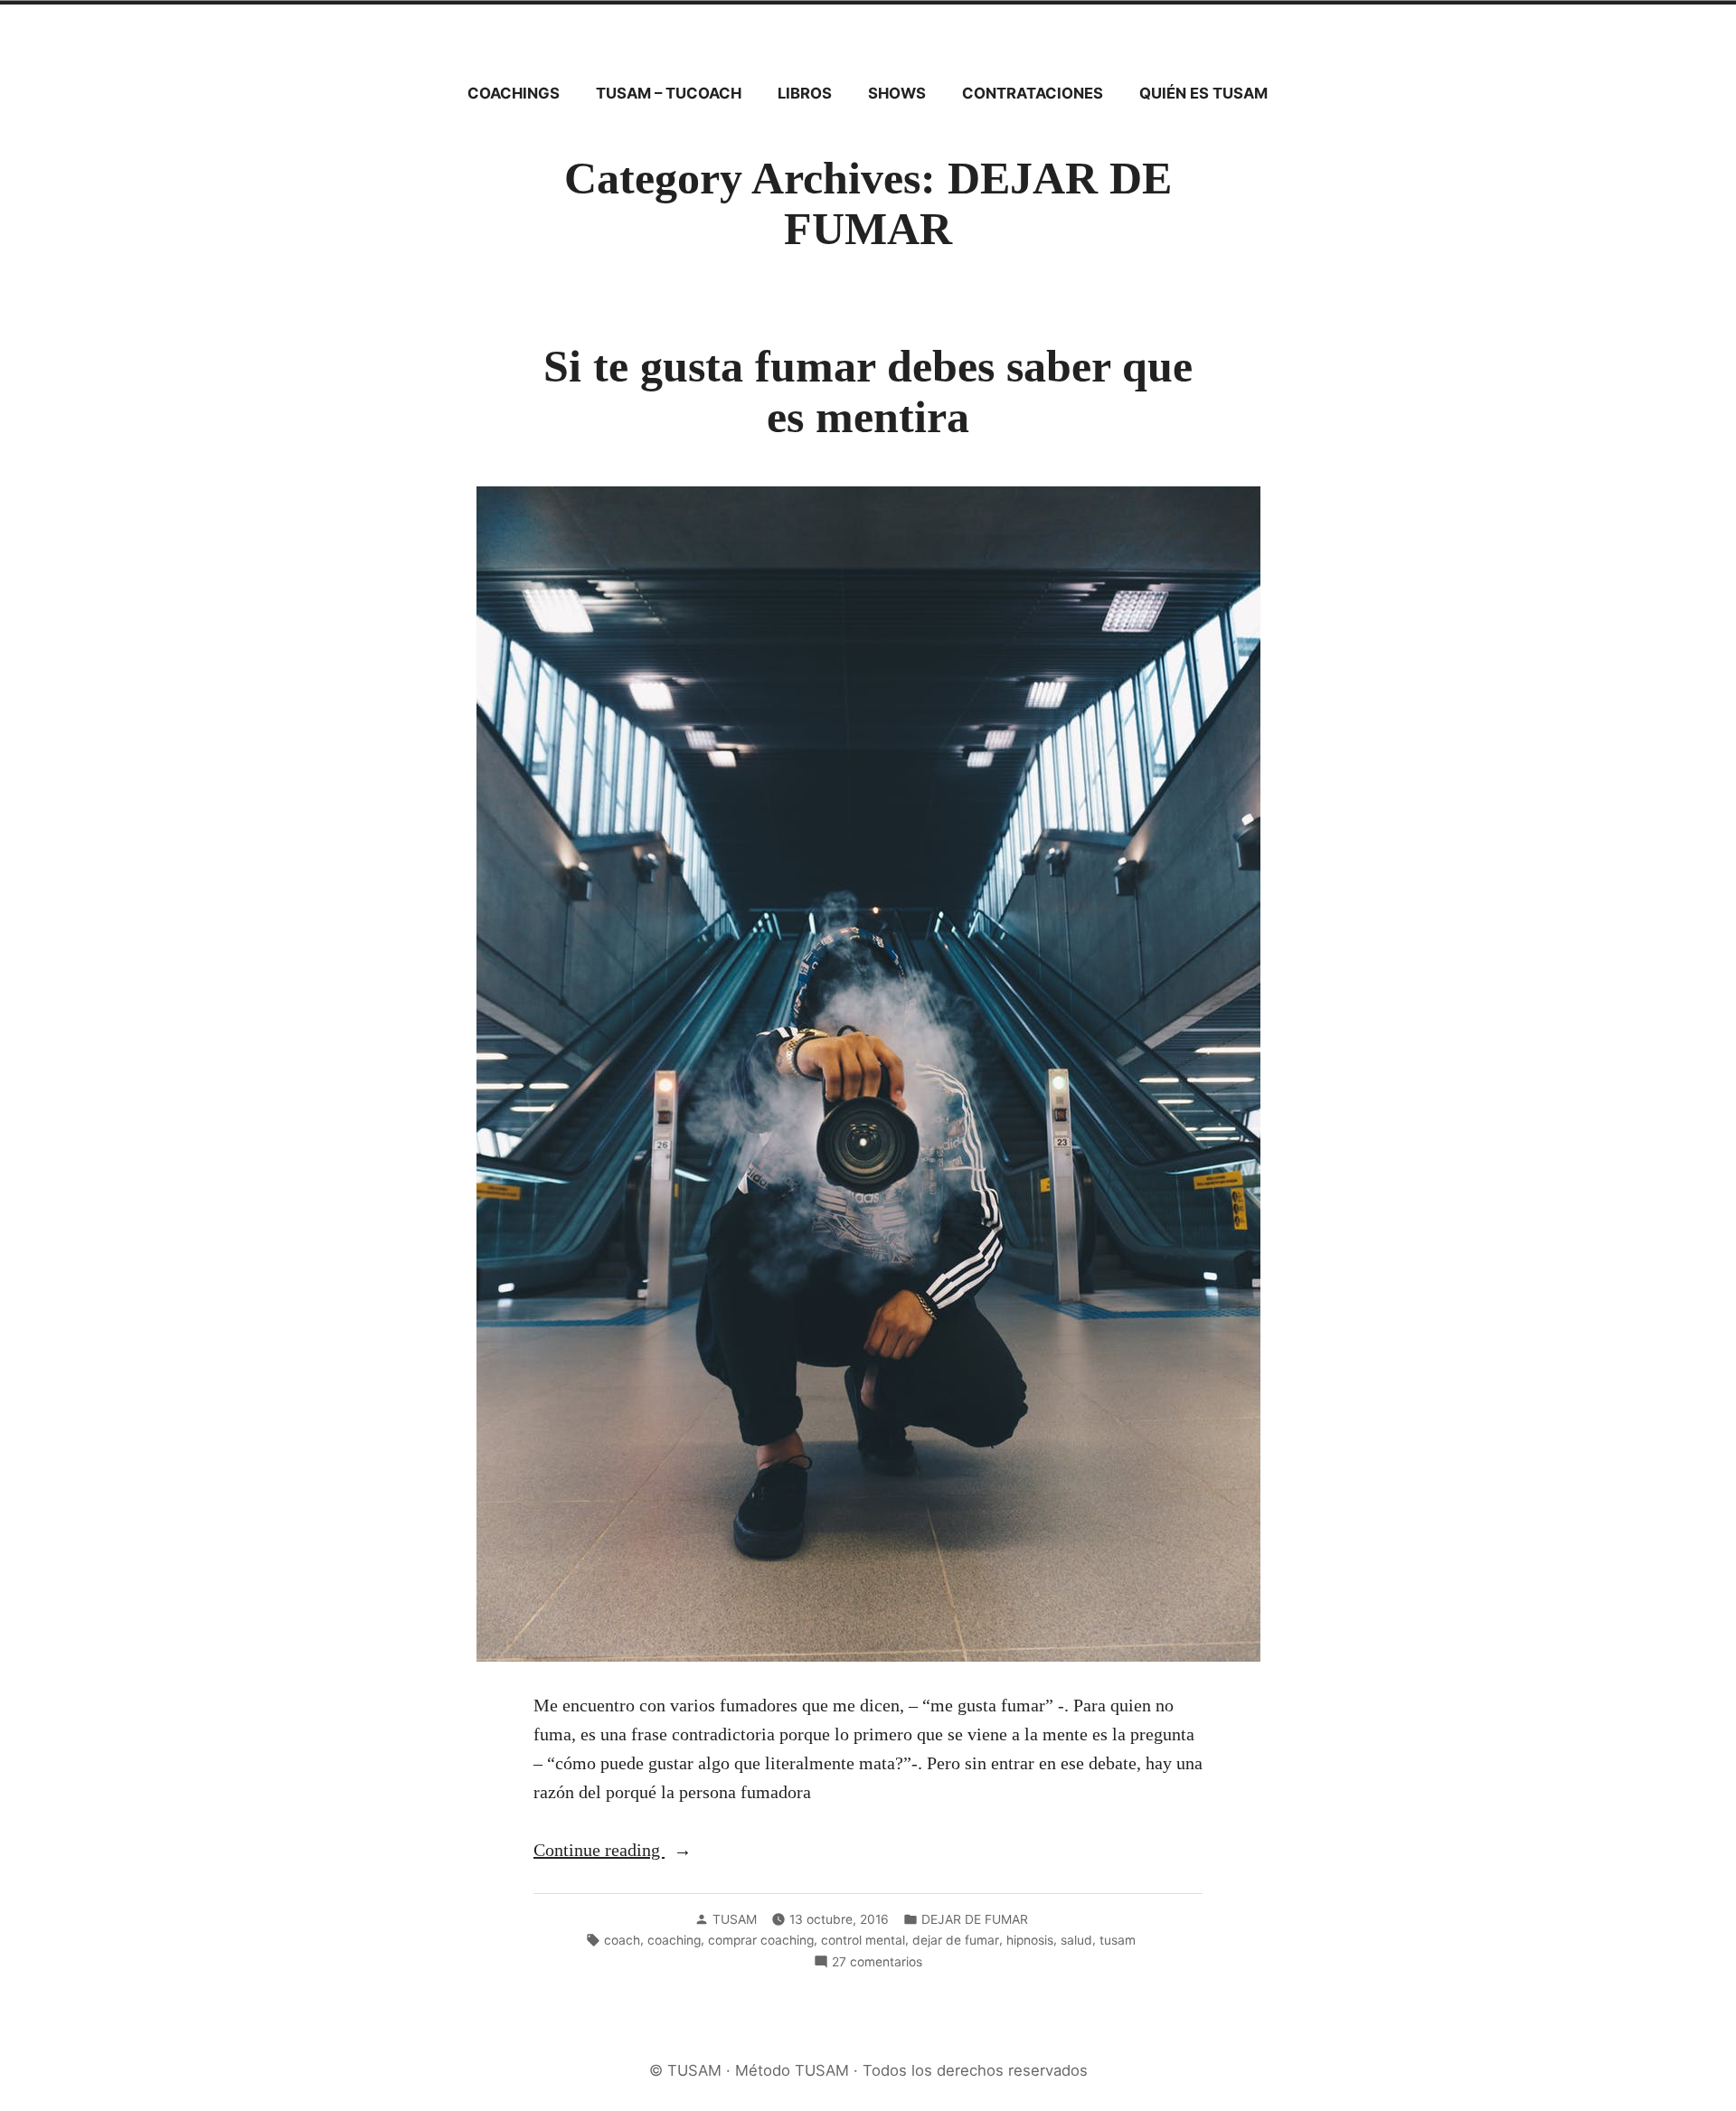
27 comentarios (877, 1963)
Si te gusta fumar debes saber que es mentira (868, 392)
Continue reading (631, 1852)
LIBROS (805, 93)
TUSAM (735, 1919)
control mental (863, 1940)
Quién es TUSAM (1203, 93)
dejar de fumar (956, 1940)
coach (622, 1940)
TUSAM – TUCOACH (669, 93)
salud (1076, 1940)
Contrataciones (1033, 93)
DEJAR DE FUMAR (975, 1919)
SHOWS (897, 93)
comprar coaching (761, 1940)
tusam (1118, 1940)
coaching (674, 1940)
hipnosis (1030, 1940)
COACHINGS (514, 93)
